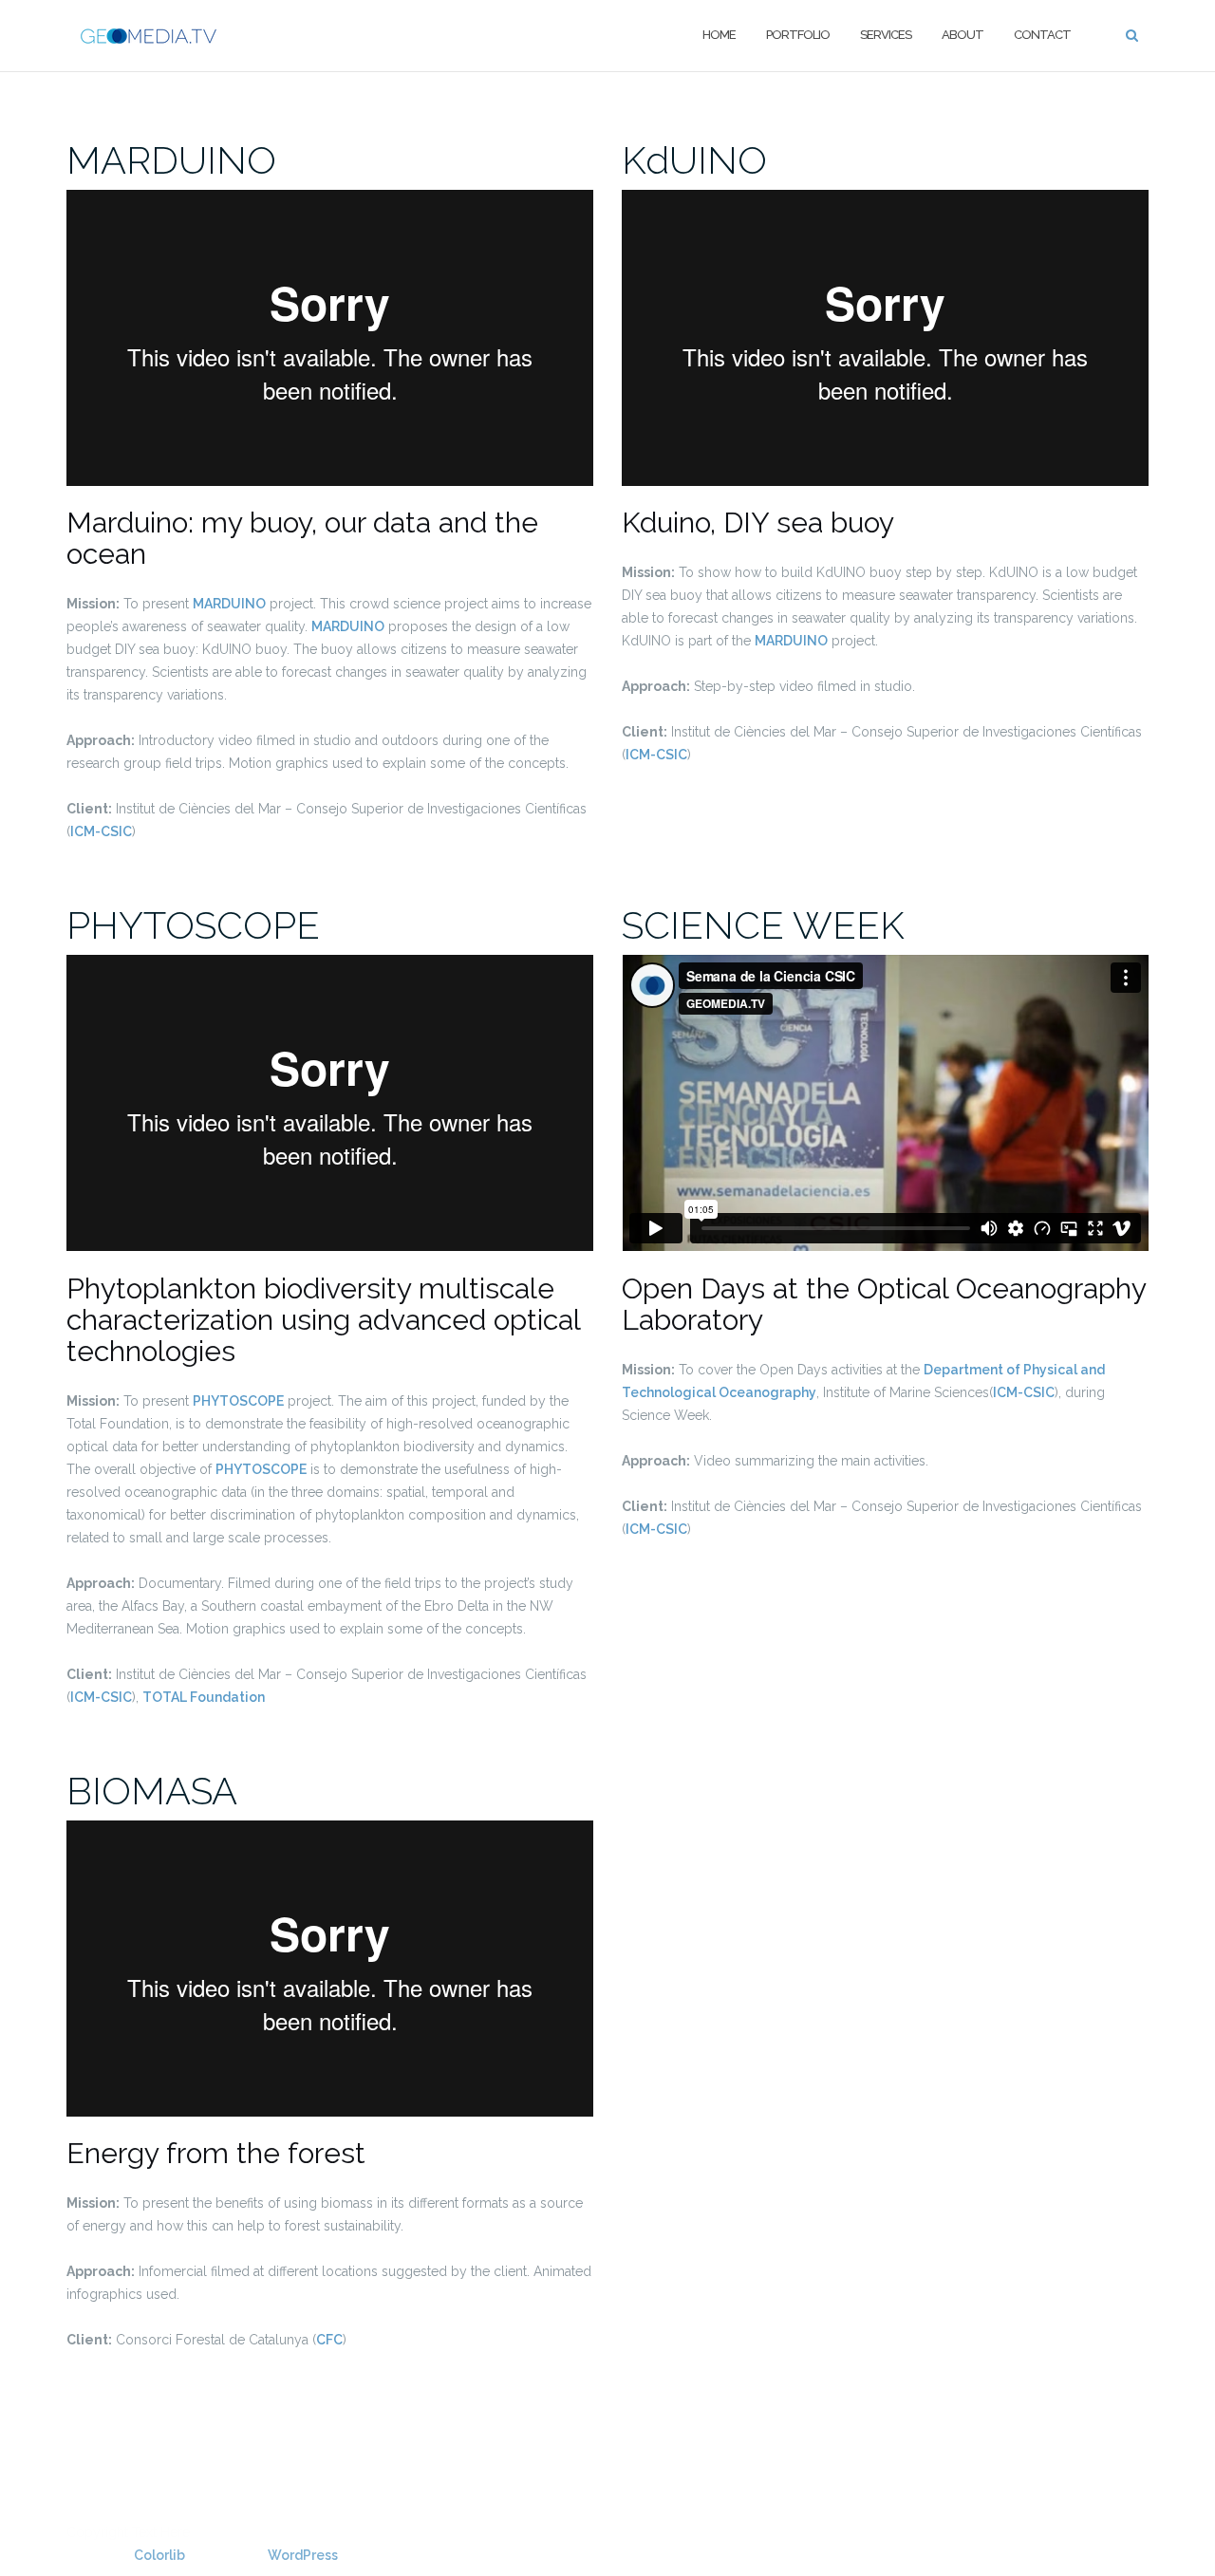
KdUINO (694, 160)
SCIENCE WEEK (763, 925)
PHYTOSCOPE (193, 925)
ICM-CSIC (101, 831)
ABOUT (963, 35)
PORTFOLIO (798, 35)
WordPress (303, 2555)
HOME (719, 35)
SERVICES (886, 35)
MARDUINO (171, 160)
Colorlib (159, 2555)
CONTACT (1042, 35)
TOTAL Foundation (204, 1697)
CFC (329, 2340)
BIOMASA (152, 1791)
